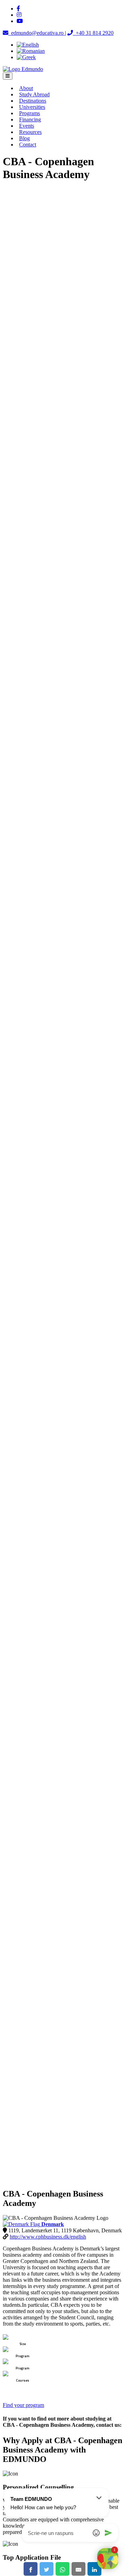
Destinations (33, 101)
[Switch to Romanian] (31, 51)
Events (27, 126)
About (26, 88)
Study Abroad (34, 94)
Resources (30, 132)
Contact (28, 145)
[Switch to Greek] (26, 57)
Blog (24, 138)
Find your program (23, 2405)
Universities (32, 107)
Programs (30, 113)
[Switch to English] (28, 45)
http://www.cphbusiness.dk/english (48, 2237)
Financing (30, 119)
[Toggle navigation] (8, 76)
